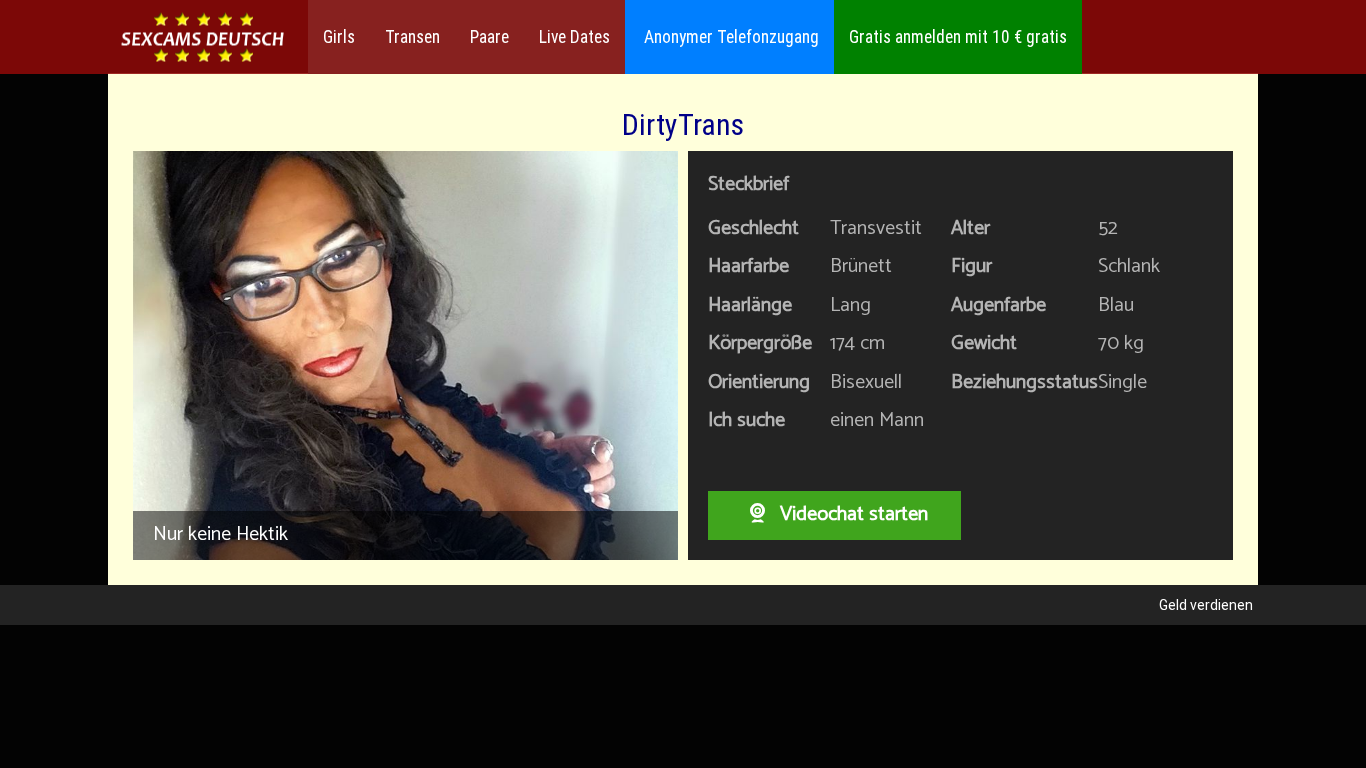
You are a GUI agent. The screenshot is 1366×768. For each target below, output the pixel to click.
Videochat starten (851, 514)
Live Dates (574, 37)
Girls (339, 37)
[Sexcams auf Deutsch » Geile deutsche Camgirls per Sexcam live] (203, 37)
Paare (489, 37)
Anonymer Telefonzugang (729, 37)
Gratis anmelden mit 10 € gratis (958, 37)
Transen (412, 37)
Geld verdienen (1206, 605)
